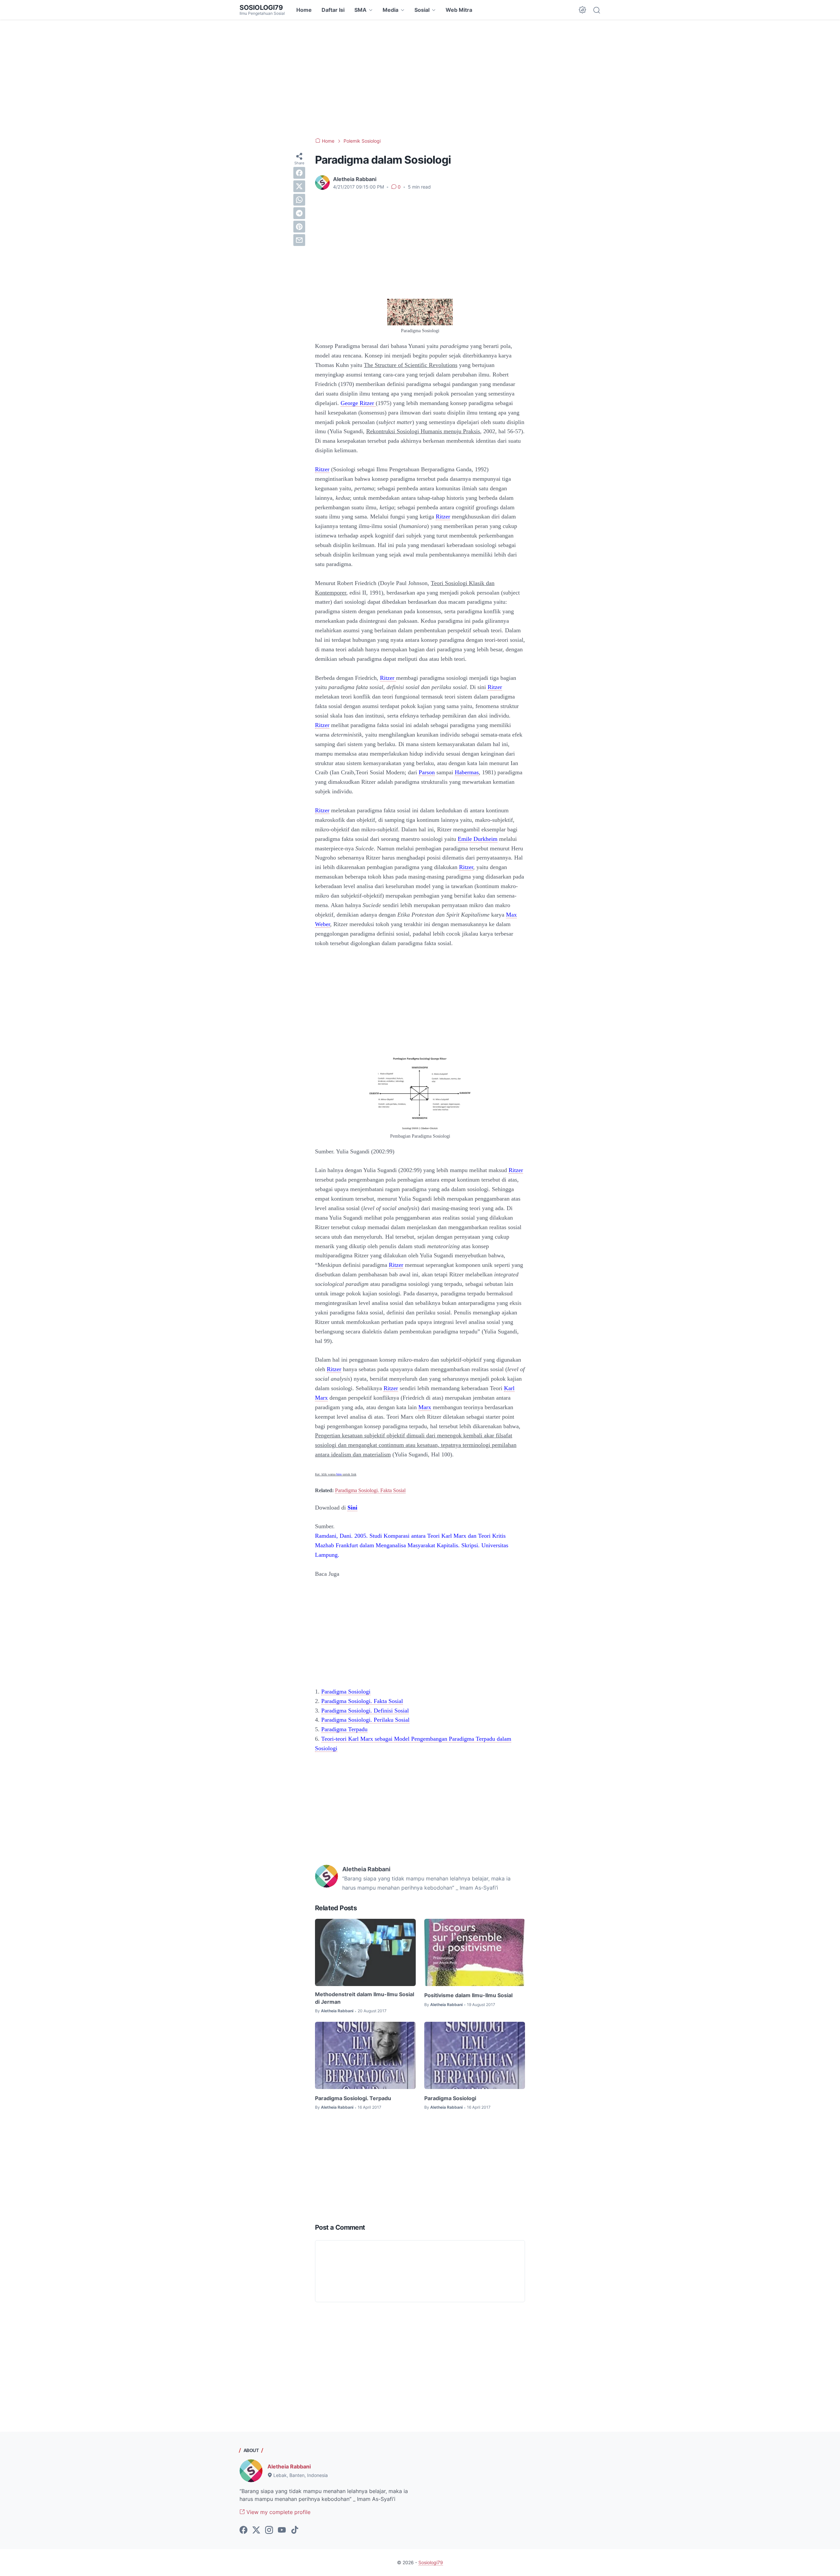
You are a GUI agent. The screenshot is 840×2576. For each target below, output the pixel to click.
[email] (299, 240)
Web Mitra (459, 10)
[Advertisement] (420, 79)
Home (304, 10)
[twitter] (299, 186)
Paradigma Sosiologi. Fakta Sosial (370, 1490)
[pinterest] (299, 227)
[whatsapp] (299, 200)
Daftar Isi (333, 10)
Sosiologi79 (261, 8)
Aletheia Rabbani (289, 2466)
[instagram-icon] (269, 2530)
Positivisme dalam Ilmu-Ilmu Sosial (468, 1995)
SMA (360, 10)
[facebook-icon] (243, 2530)
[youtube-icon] (282, 2530)
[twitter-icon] (256, 2530)
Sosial (422, 10)
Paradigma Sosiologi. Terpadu (353, 2098)
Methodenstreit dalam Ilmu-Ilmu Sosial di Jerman (365, 1998)
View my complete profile (278, 2512)
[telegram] (299, 213)
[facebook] (299, 173)
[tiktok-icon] (295, 2530)
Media (390, 10)
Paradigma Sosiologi (450, 2098)
